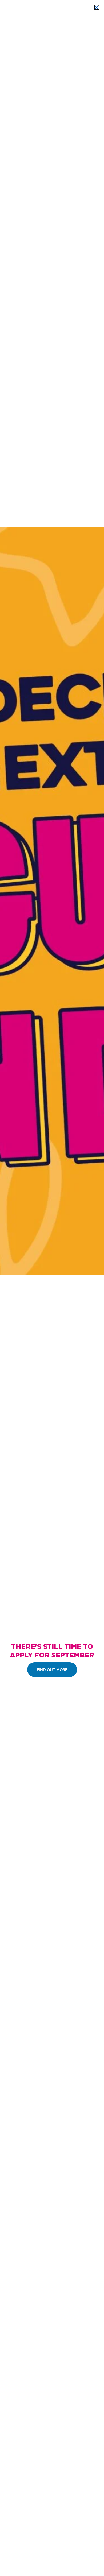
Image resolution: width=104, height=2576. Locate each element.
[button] (97, 7)
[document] (52, 1288)
